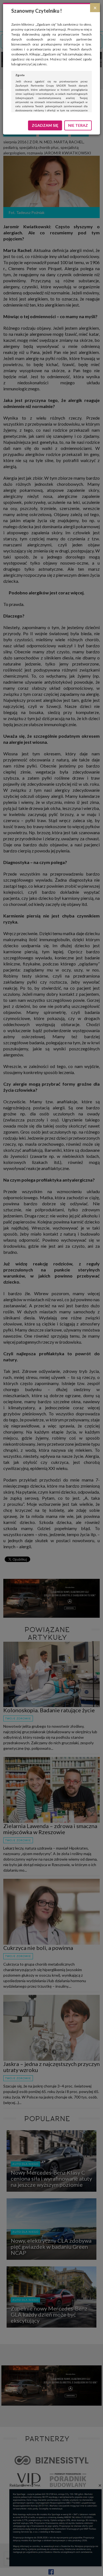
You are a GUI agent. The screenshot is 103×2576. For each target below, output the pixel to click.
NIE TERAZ (78, 125)
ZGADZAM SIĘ (45, 125)
